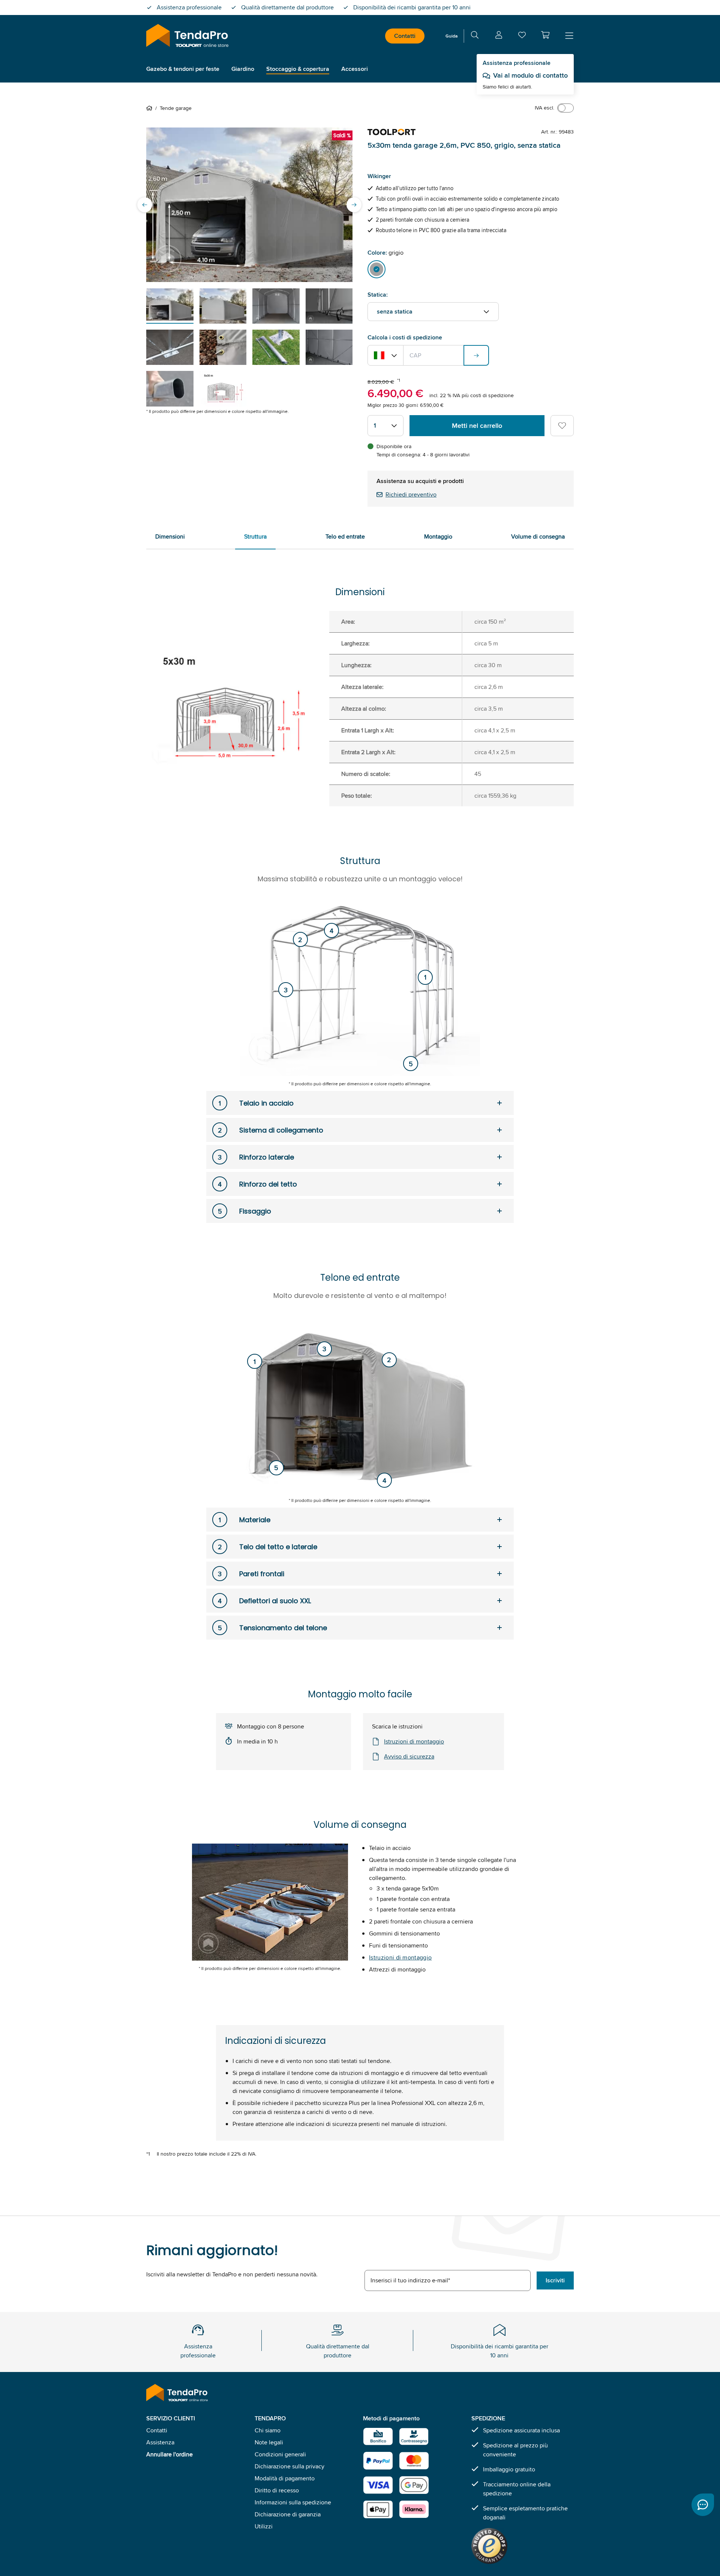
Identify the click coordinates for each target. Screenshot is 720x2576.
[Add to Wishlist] (562, 426)
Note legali (269, 2442)
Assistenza (160, 2442)
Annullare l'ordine (169, 2454)
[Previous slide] (145, 205)
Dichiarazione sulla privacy (289, 2466)
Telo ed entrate (345, 536)
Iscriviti (555, 2280)
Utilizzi (264, 2526)
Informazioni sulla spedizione (293, 2502)
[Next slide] (354, 205)
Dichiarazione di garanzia (288, 2514)
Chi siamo (268, 2430)
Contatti (405, 36)
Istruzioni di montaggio (414, 1741)
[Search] (475, 36)
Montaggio (438, 536)
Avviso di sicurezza (409, 1756)
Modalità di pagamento (285, 2478)
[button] (545, 35)
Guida (451, 36)
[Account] (499, 36)
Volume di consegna (538, 536)
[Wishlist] (522, 37)
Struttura (255, 536)
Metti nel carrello (477, 426)
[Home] (151, 108)
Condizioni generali (280, 2454)
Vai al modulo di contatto (530, 75)
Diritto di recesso (277, 2490)
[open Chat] (703, 2505)
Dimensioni (170, 536)
